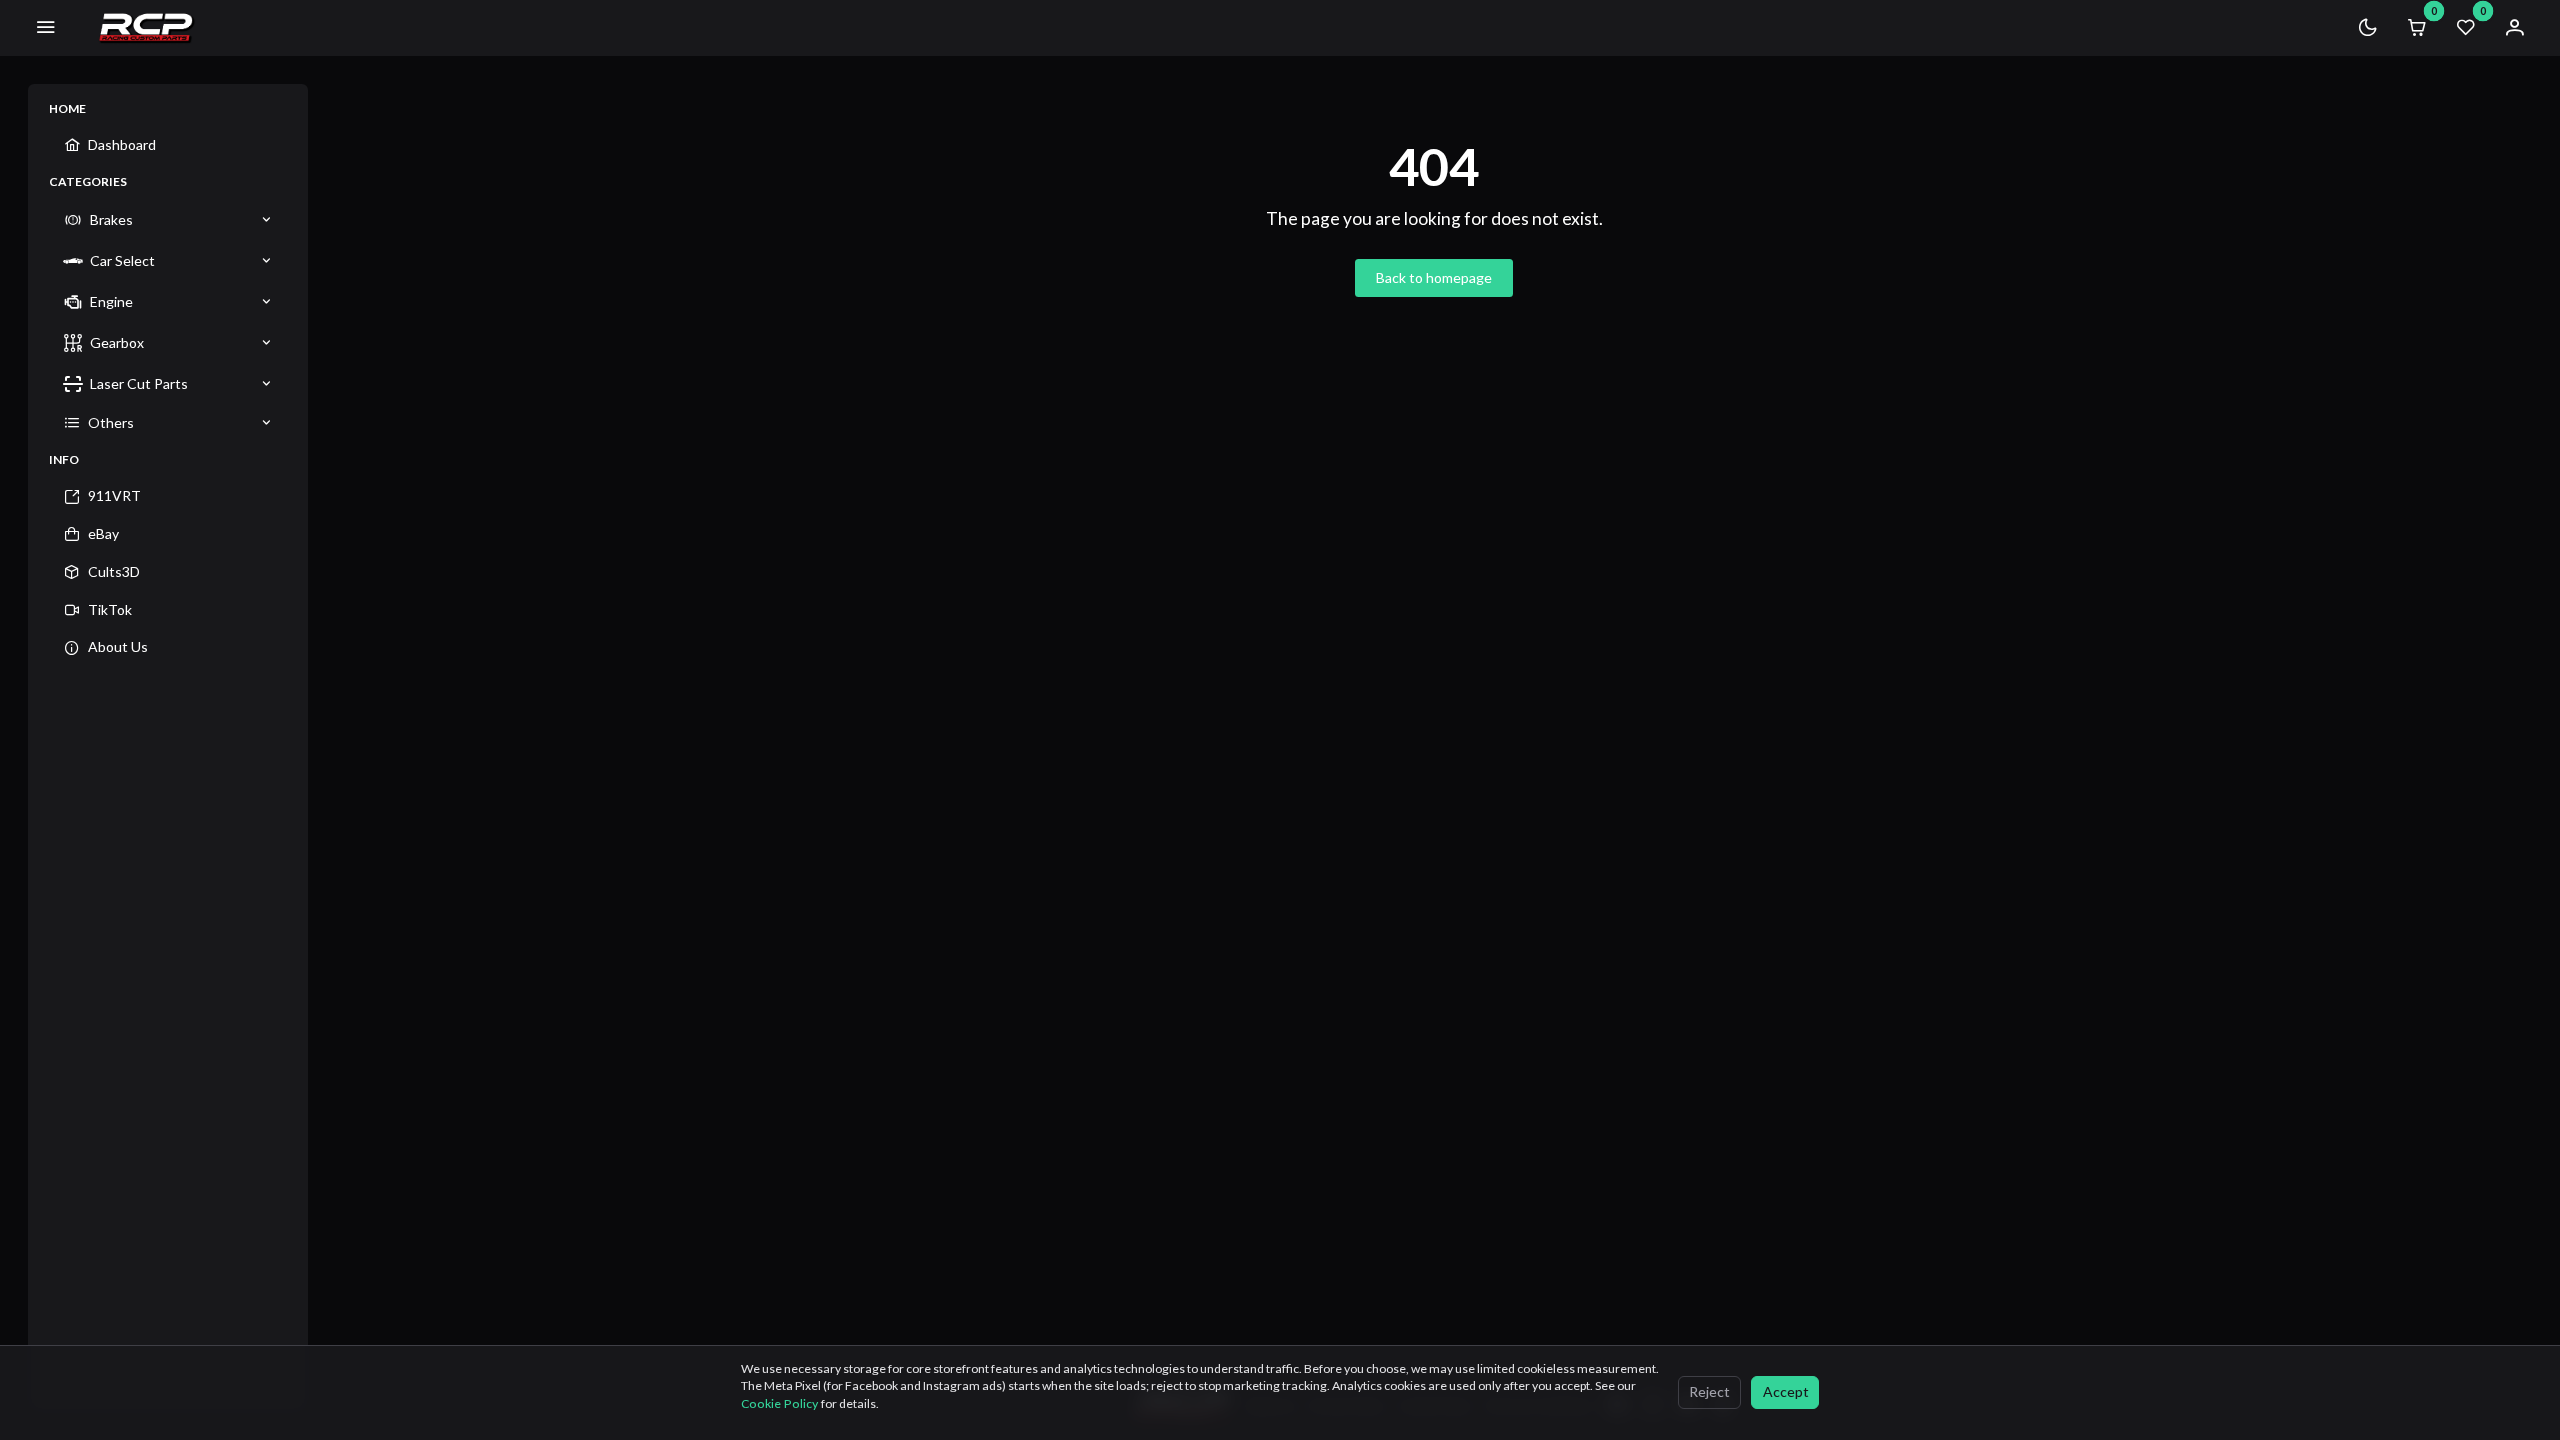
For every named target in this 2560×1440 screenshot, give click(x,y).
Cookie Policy (781, 1403)
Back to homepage (1434, 277)
